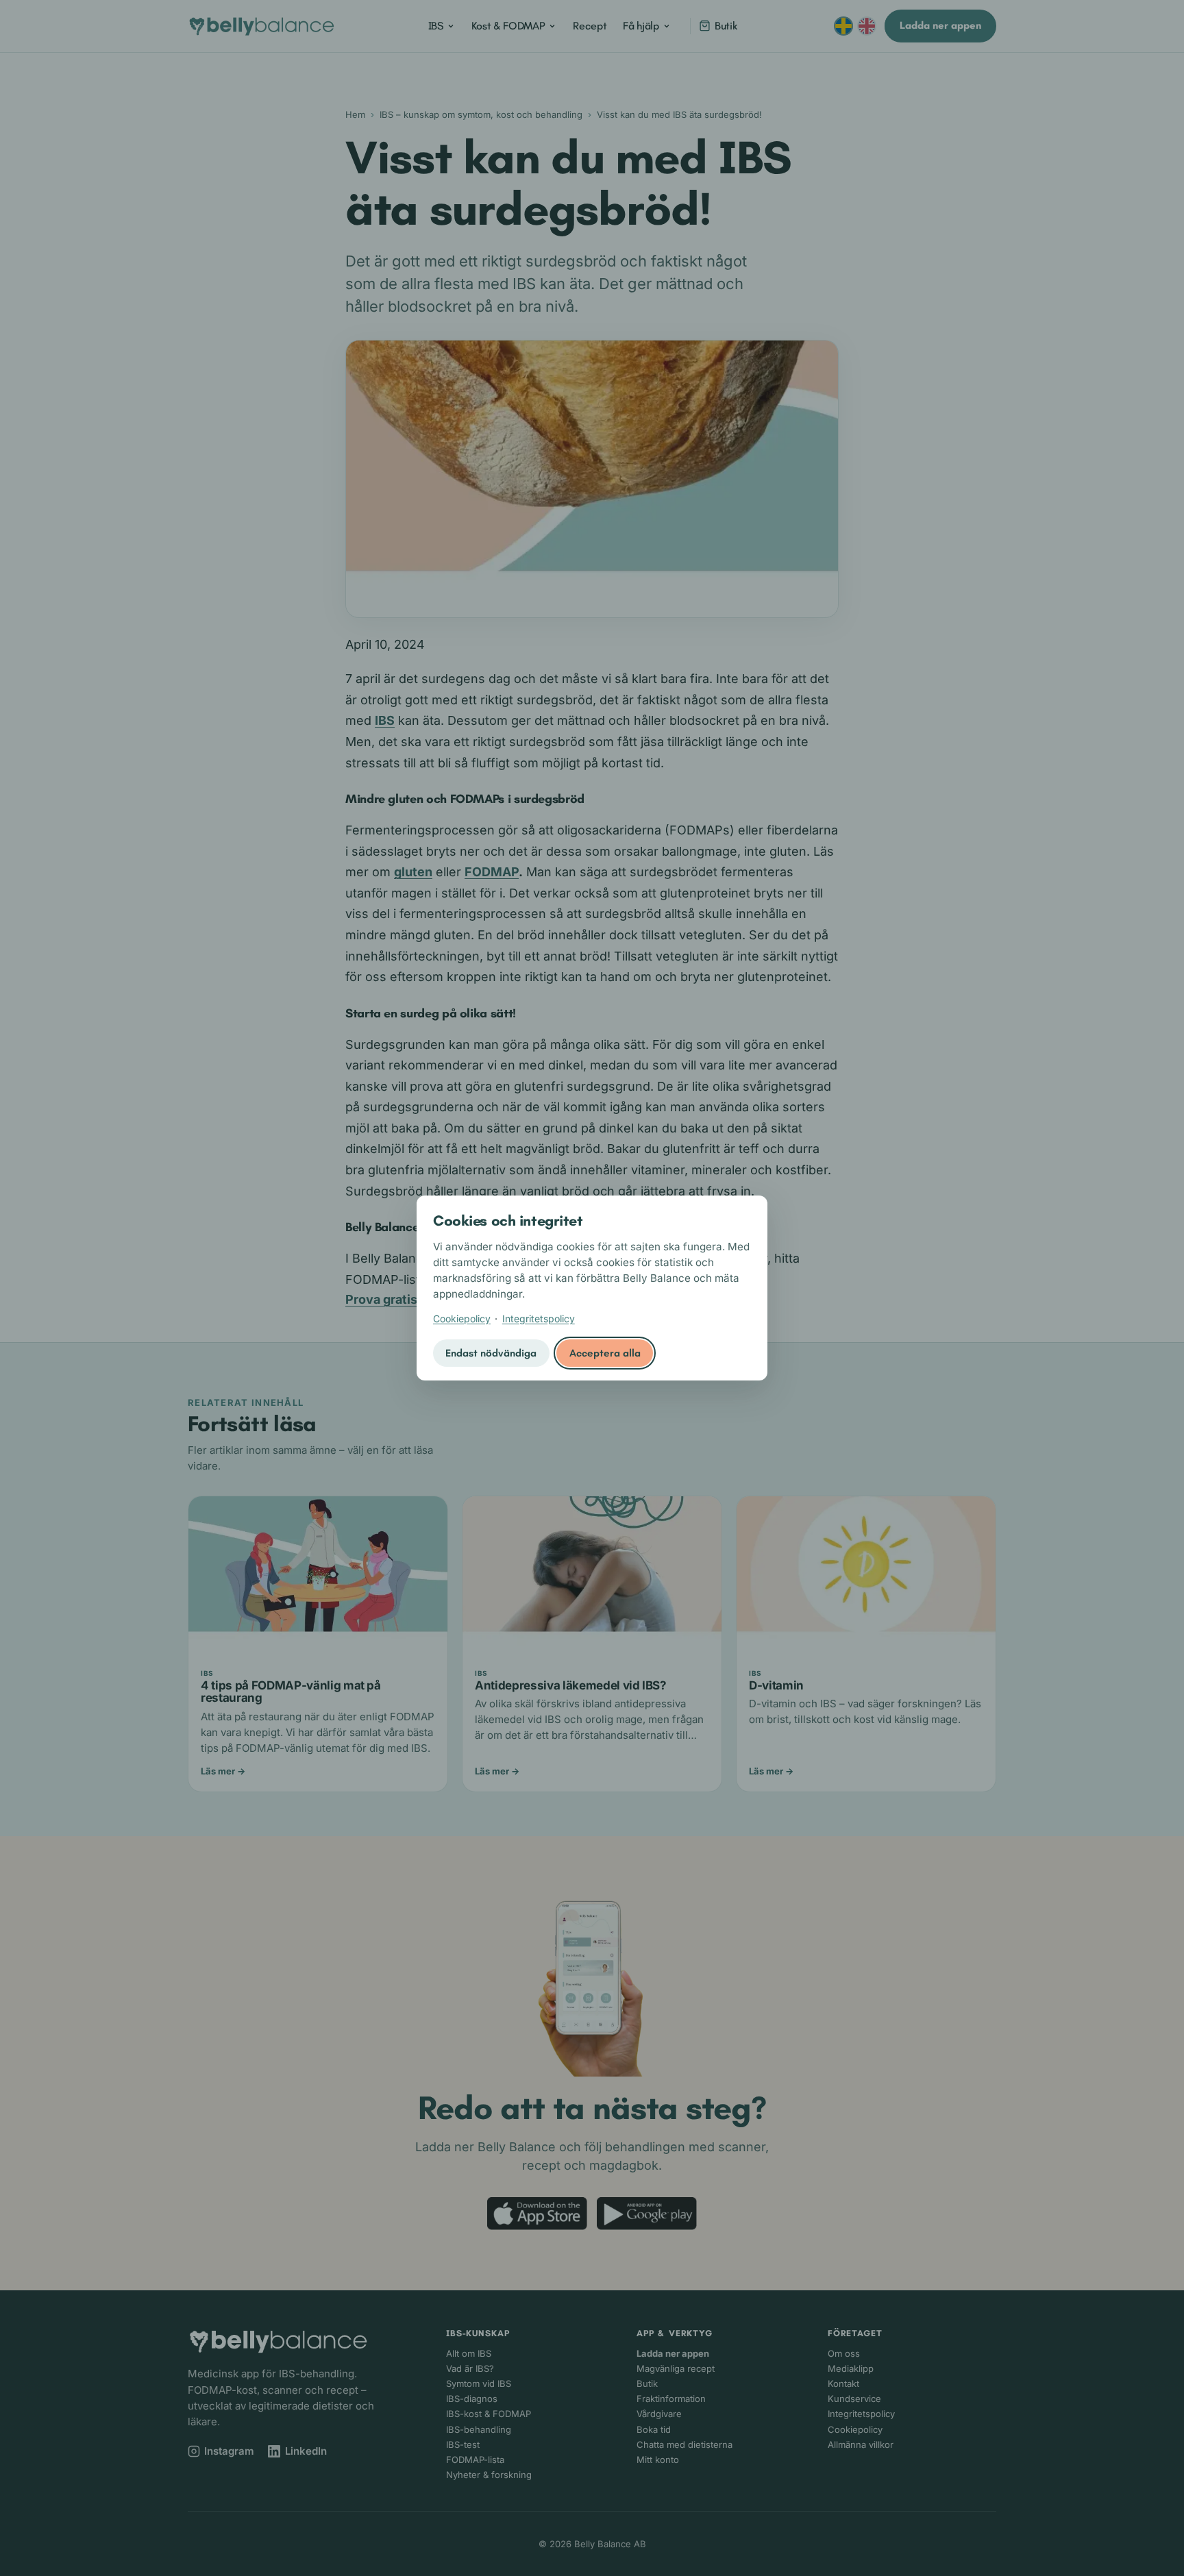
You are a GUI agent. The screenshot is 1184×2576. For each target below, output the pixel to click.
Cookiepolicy (462, 1318)
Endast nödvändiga (491, 1353)
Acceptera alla (605, 1353)
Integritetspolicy (539, 1318)
